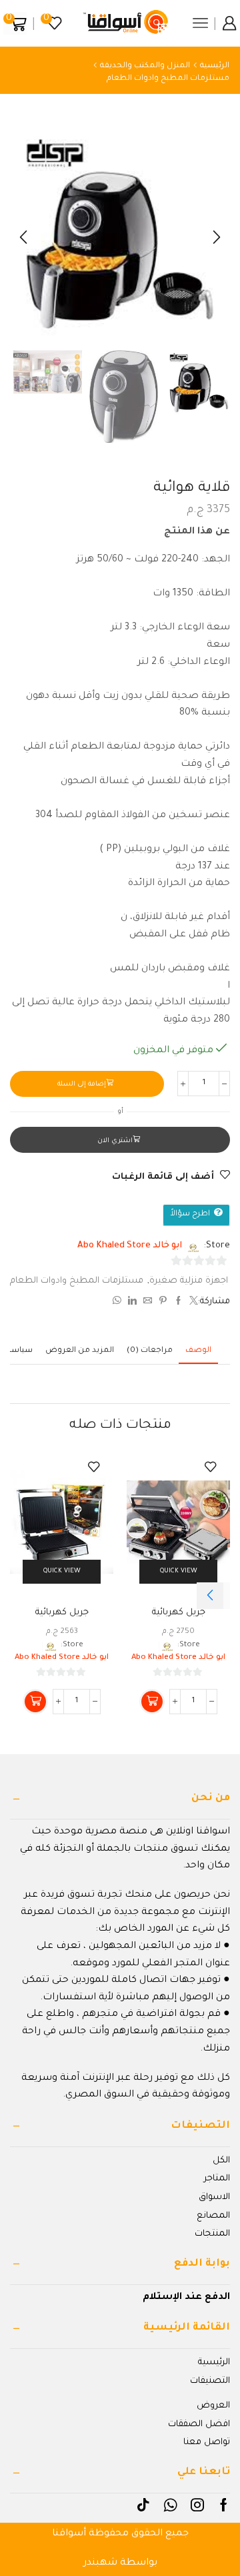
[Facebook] (224, 2505)
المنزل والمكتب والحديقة (145, 66)
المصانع (213, 2216)
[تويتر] (192, 1303)
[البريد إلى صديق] (148, 1303)
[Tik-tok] (143, 2505)
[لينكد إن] (132, 1303)
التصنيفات (210, 2381)
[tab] (198, 1351)
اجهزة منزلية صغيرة (189, 1281)
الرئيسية (215, 66)
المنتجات (212, 2234)
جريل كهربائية (179, 1613)
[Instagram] (197, 2505)
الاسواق (214, 2197)
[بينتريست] (163, 1303)
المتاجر (217, 2179)
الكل (221, 2161)
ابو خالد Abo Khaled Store (130, 1246)
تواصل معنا (207, 2442)
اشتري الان (115, 1141)
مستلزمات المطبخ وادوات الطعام (168, 79)
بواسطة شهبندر (120, 2563)
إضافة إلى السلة (82, 1085)
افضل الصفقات (199, 2424)
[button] (217, 237)
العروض (213, 2406)
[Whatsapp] (170, 2505)
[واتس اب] (119, 1303)
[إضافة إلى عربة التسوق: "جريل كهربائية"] (152, 1702)
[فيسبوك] (178, 1303)
